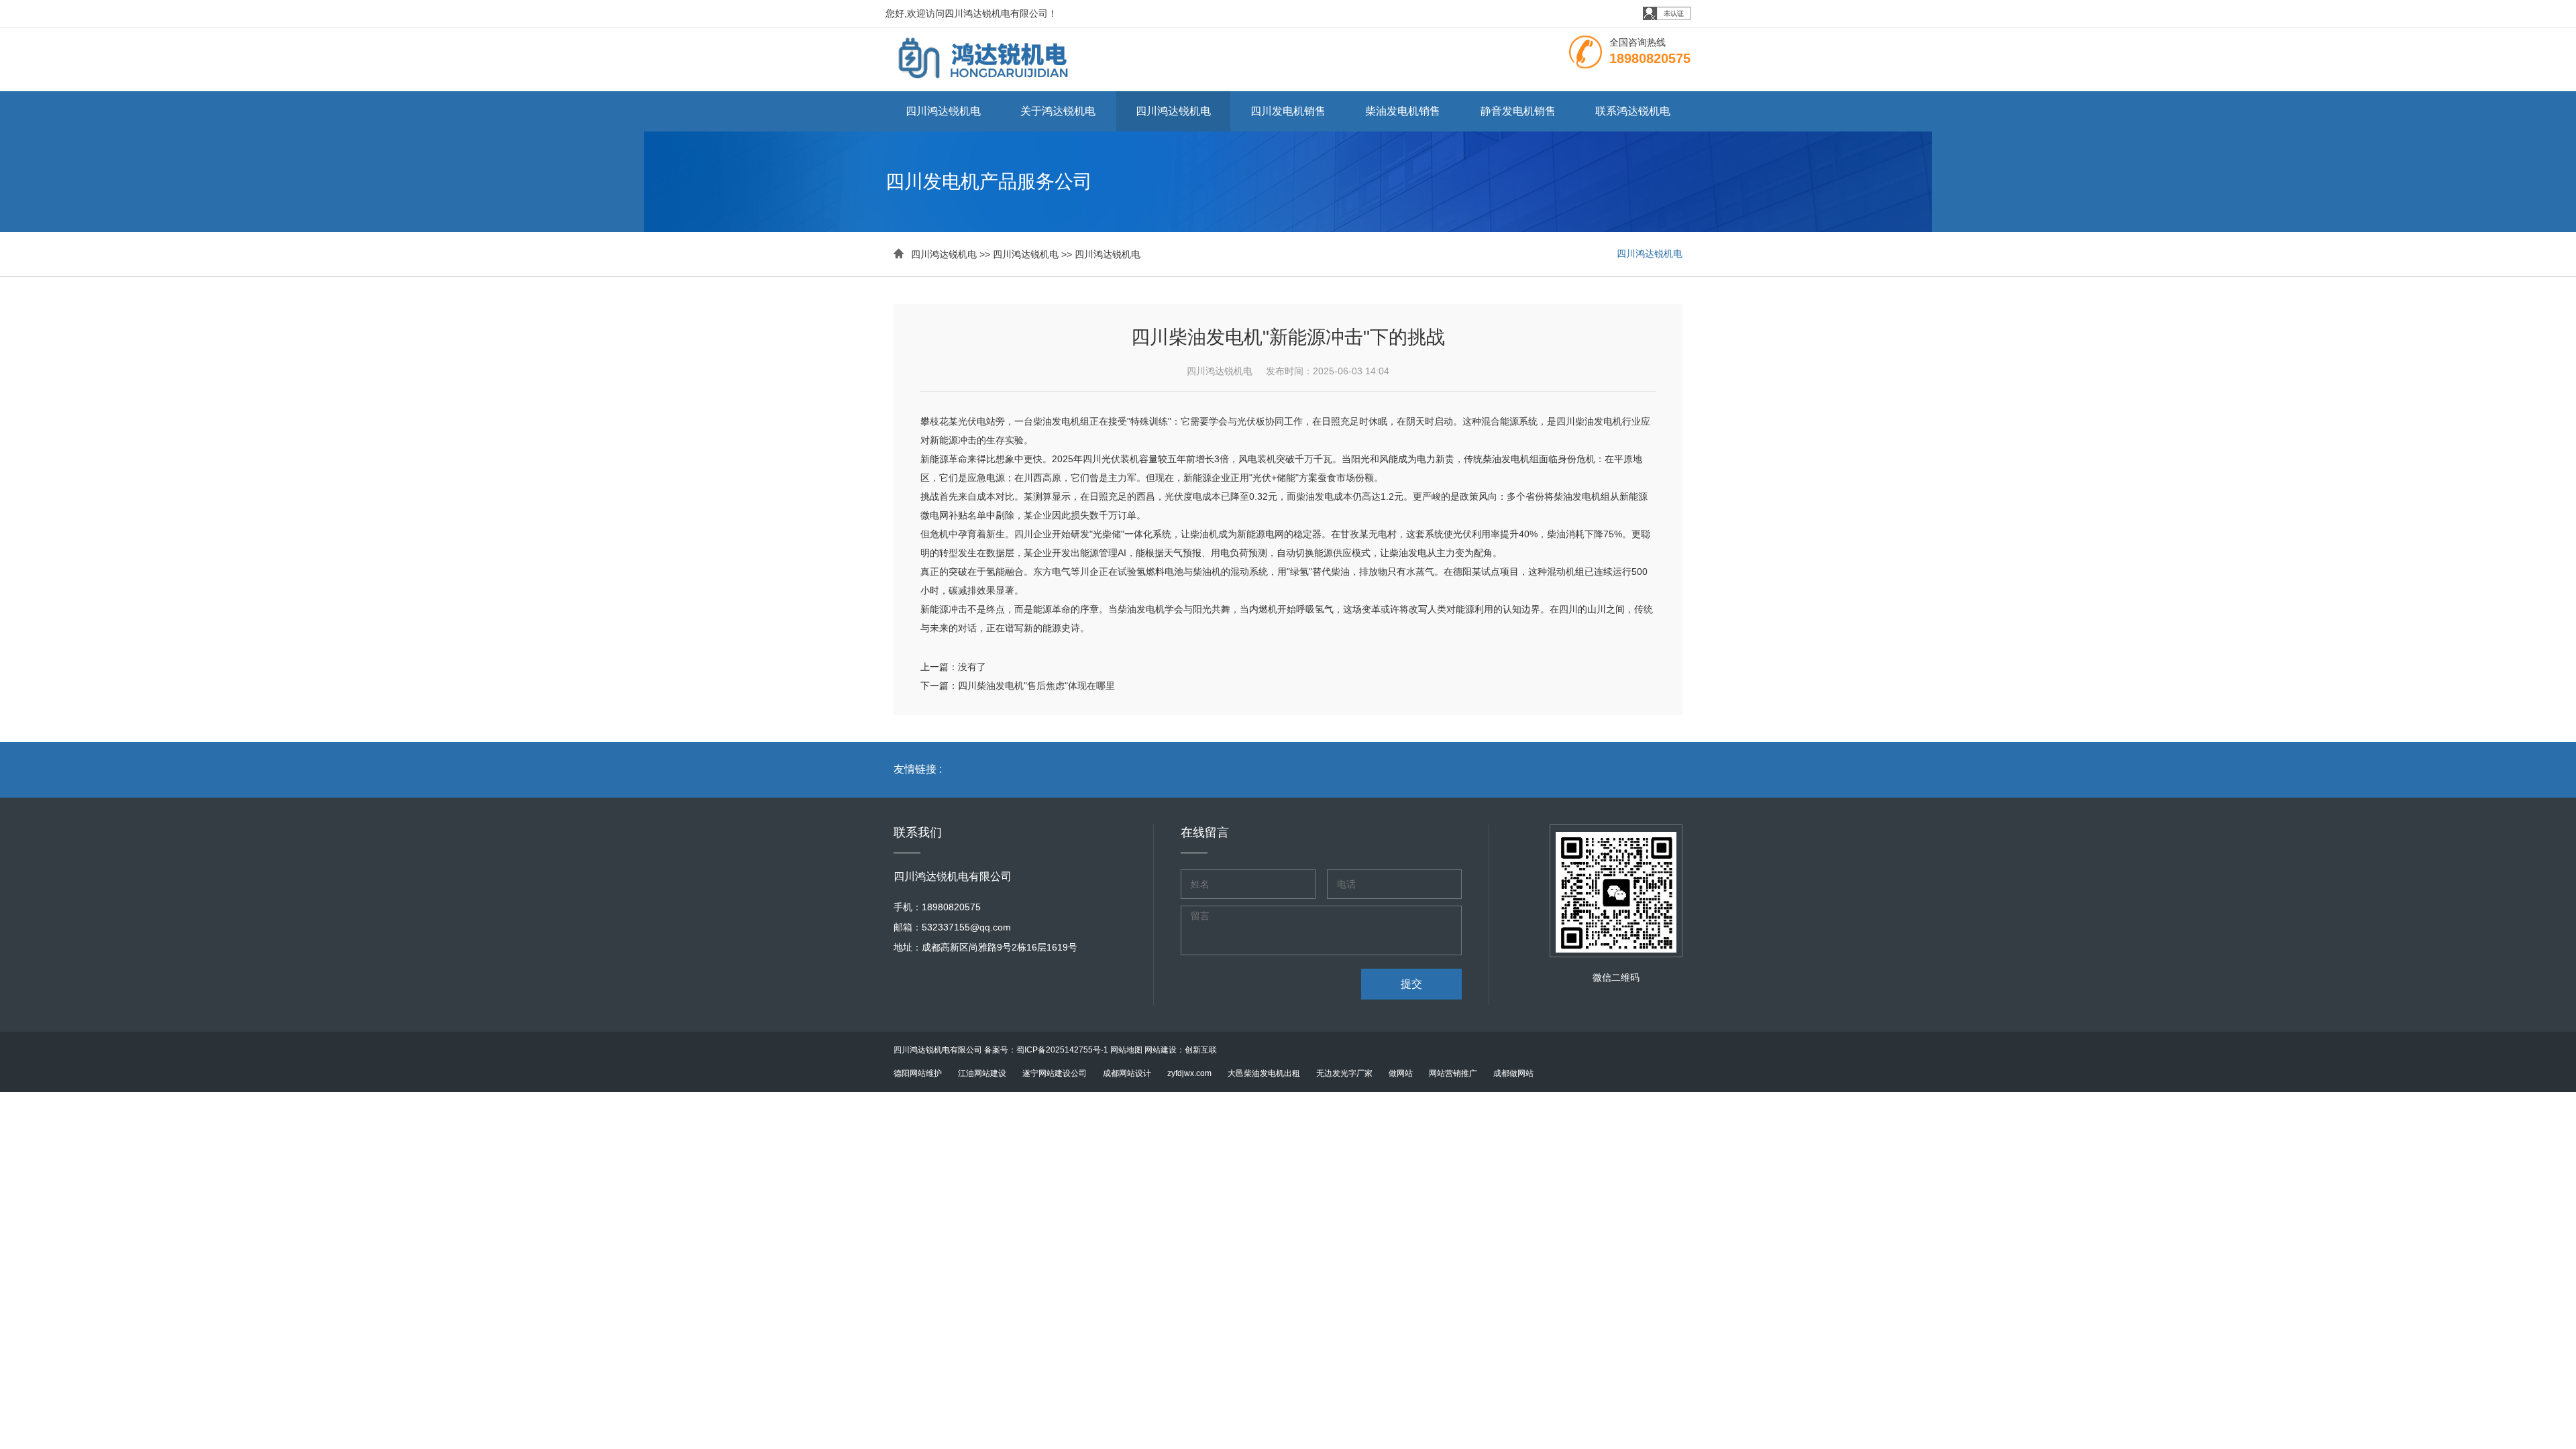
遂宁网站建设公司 (1055, 1073)
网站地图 (1126, 1050)
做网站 (1401, 1073)
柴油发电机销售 (1403, 111)
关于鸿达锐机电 (1058, 111)
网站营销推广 (1453, 1073)
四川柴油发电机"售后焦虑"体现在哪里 (1036, 686)
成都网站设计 (1127, 1073)
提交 (1411, 984)
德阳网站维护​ (918, 1073)
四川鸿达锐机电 (943, 111)
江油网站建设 (982, 1073)
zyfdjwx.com (1189, 1073)
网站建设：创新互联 (1181, 1050)
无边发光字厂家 (1344, 1073)
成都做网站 (1513, 1073)
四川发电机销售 (1288, 111)
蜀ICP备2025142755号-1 (1062, 1050)
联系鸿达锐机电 (1633, 111)
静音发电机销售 (1518, 111)
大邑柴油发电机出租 (1264, 1073)
